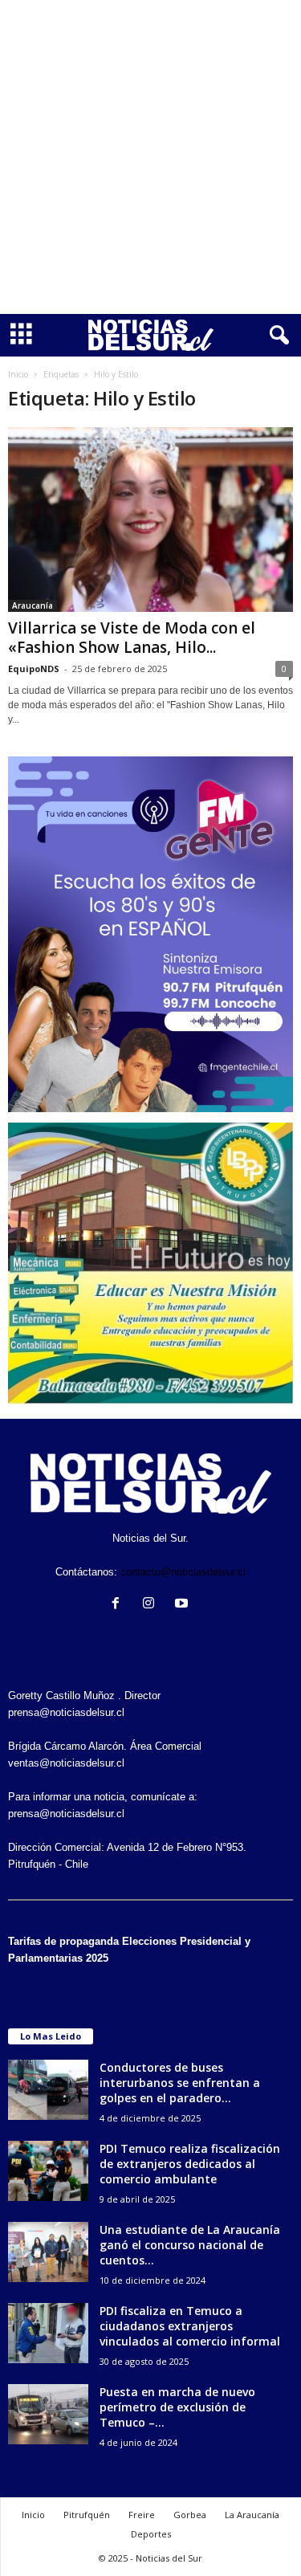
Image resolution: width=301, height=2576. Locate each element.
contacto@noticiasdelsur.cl (183, 1572)
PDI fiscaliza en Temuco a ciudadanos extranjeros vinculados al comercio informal (190, 2326)
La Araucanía (252, 2515)
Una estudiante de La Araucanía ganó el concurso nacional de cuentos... (190, 2245)
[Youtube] (183, 1605)
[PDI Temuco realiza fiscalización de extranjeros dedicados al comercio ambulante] (48, 2171)
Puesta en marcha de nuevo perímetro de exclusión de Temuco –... (177, 2407)
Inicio (18, 374)
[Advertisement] (150, 157)
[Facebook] (119, 1605)
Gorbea (190, 2515)
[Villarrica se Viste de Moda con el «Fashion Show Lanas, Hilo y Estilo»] (150, 520)
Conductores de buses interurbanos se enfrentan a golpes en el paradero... (180, 2083)
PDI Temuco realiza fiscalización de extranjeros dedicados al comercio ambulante (190, 2164)
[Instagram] (152, 1605)
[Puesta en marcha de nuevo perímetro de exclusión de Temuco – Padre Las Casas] (48, 2414)
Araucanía (33, 605)
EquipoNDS (34, 668)
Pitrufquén (87, 2515)
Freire (142, 2515)
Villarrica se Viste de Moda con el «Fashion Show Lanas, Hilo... (132, 638)
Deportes (151, 2534)
